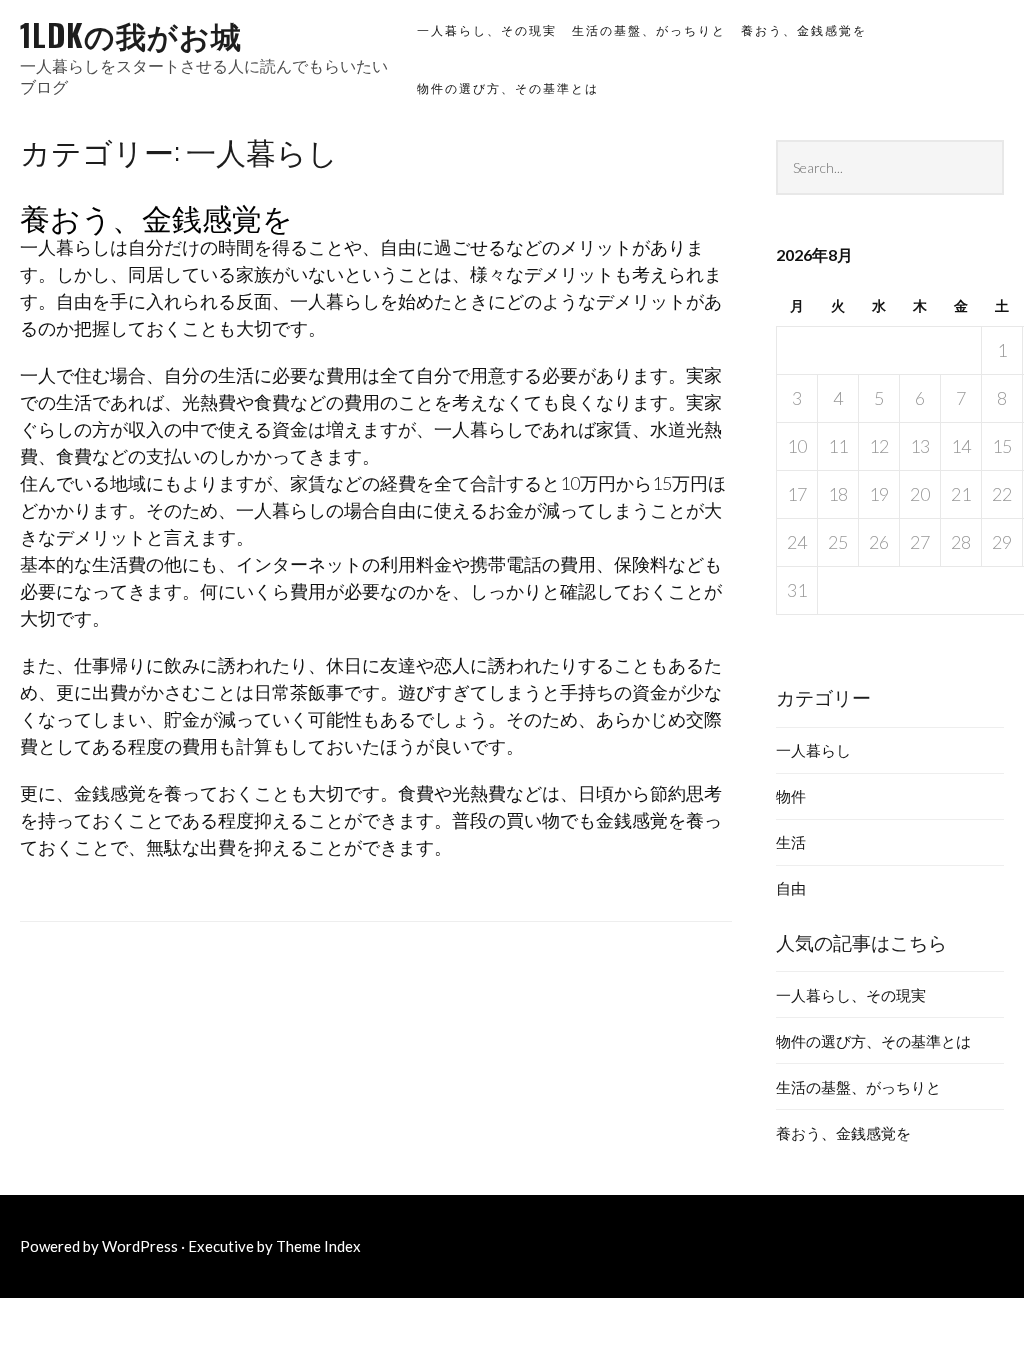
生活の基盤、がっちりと (649, 30)
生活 (791, 842)
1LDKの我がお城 (131, 34)
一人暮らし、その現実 (487, 30)
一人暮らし (813, 750)
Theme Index (318, 1246)
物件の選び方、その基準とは (508, 88)
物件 (791, 796)
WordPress (140, 1246)
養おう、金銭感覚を (804, 30)
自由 (791, 888)
